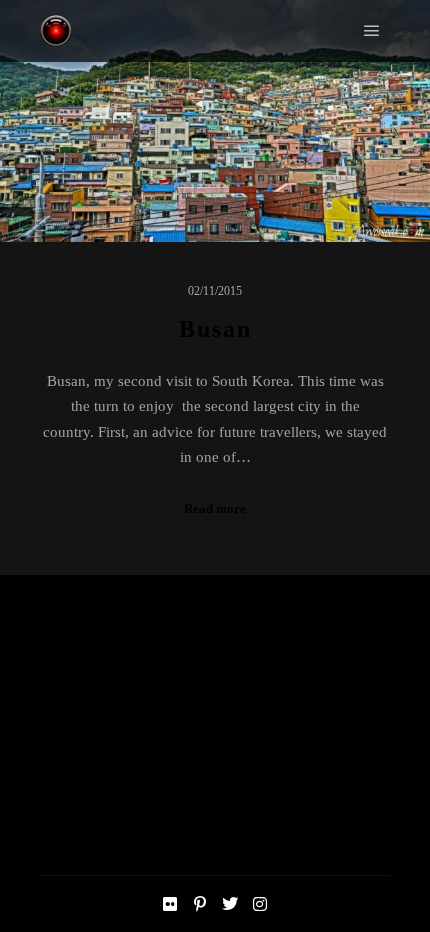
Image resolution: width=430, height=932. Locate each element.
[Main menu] (372, 31)
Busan (215, 329)
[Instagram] (260, 904)
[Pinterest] (200, 904)
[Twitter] (230, 904)
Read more (215, 508)
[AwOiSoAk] (56, 31)
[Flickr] (170, 904)
